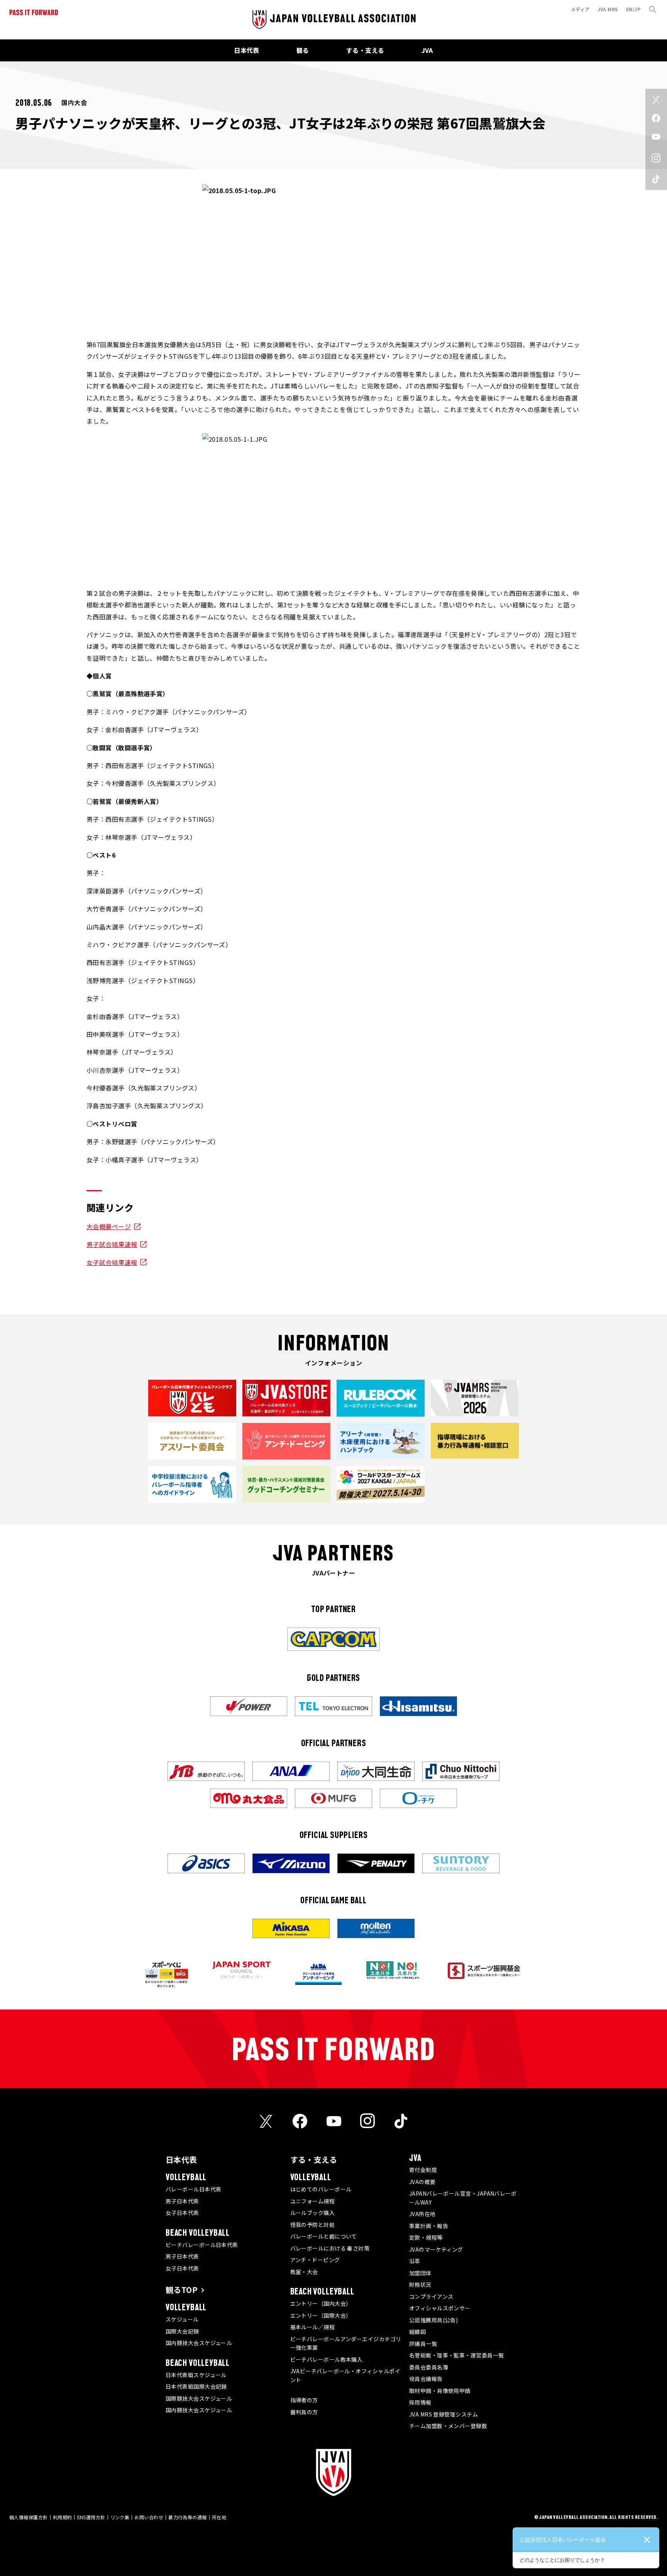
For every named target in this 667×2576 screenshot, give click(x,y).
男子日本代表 (182, 2201)
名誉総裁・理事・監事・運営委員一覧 (457, 2355)
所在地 (219, 2517)
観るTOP (182, 2290)
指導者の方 (304, 2400)
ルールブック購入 (313, 2213)
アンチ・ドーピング (315, 2260)
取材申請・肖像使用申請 (440, 2391)
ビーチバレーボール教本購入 (327, 2359)
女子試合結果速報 (112, 1262)
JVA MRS (608, 9)
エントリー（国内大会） (321, 2303)
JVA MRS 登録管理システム (444, 2414)
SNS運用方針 (91, 2517)
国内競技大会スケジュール (199, 2343)
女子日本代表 (182, 2213)
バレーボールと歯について (324, 2236)
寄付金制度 (423, 2170)
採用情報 (420, 2402)
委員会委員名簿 (429, 2367)
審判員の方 (304, 2412)
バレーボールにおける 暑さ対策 (330, 2248)
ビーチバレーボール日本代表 (202, 2245)
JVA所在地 (422, 2214)
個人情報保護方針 (29, 2517)
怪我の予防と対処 (313, 2225)
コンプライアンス (431, 2296)
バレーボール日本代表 (194, 2189)
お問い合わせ (149, 2517)
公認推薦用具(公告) (434, 2320)
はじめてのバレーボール (321, 2189)
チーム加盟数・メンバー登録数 (448, 2426)
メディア (580, 9)
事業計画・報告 (429, 2226)
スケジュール (182, 2319)
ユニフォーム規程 (313, 2201)
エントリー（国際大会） (321, 2315)
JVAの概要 (422, 2182)
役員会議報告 (426, 2379)
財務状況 (420, 2284)
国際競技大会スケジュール (199, 2398)
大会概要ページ (109, 1226)
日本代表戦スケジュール (196, 2375)
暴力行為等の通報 (188, 2517)
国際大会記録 (182, 2331)
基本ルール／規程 (313, 2327)
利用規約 (63, 2517)
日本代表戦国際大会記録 (196, 2386)
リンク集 (120, 2517)
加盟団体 (420, 2273)
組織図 (417, 2332)
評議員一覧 (423, 2344)
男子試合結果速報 (112, 1244)
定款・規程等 (426, 2237)
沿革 (415, 2261)
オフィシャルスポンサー (440, 2308)
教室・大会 (304, 2272)
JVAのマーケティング (436, 2249)
